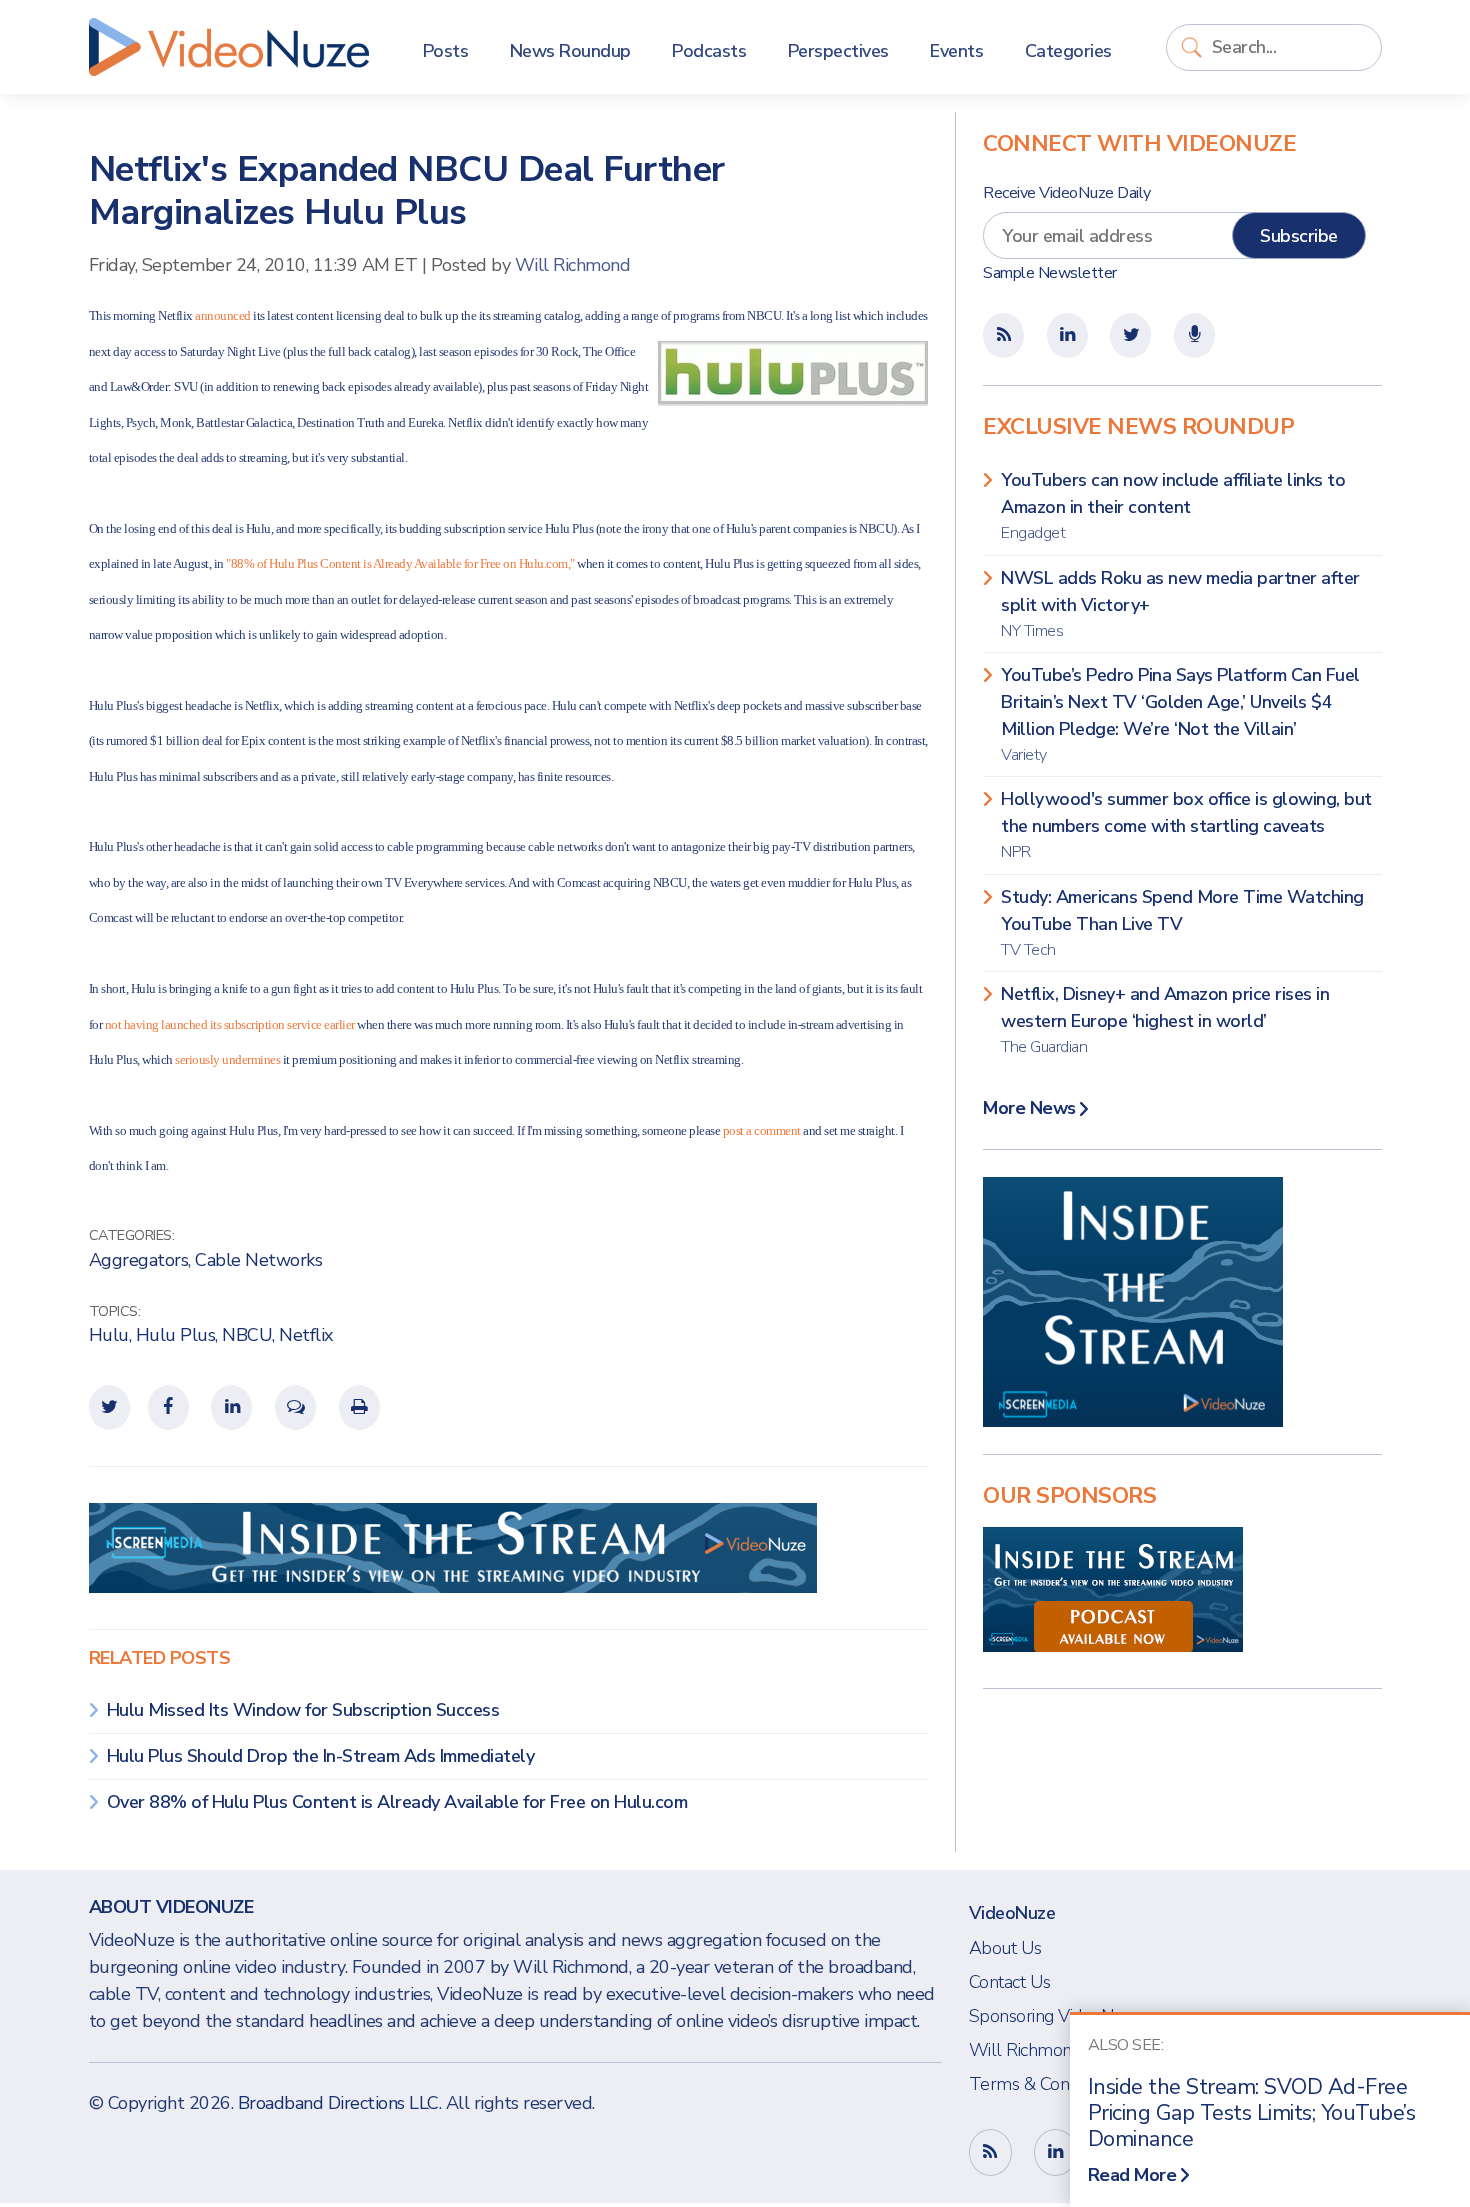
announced (223, 315)
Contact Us (1010, 1982)
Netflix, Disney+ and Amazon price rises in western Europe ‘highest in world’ (1165, 1020)
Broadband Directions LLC (338, 2103)
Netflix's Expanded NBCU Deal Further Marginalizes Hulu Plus (407, 191)
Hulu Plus (176, 1335)
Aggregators (139, 1260)
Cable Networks (258, 1260)
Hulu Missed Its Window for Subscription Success (303, 1710)
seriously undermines (227, 1059)
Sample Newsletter (1050, 273)
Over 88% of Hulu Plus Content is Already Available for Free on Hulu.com (397, 1802)
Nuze (229, 47)
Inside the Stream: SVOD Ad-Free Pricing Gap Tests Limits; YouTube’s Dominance (1252, 2113)
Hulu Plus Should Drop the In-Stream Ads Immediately (321, 1756)
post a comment (762, 1130)
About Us (1005, 1948)
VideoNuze (1012, 1913)
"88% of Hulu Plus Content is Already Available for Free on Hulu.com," (400, 563)
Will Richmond (573, 265)
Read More (1132, 2175)
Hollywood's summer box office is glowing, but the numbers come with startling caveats (1186, 825)
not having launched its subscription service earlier (231, 1024)
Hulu (109, 1335)
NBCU (247, 1335)
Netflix (306, 1335)
